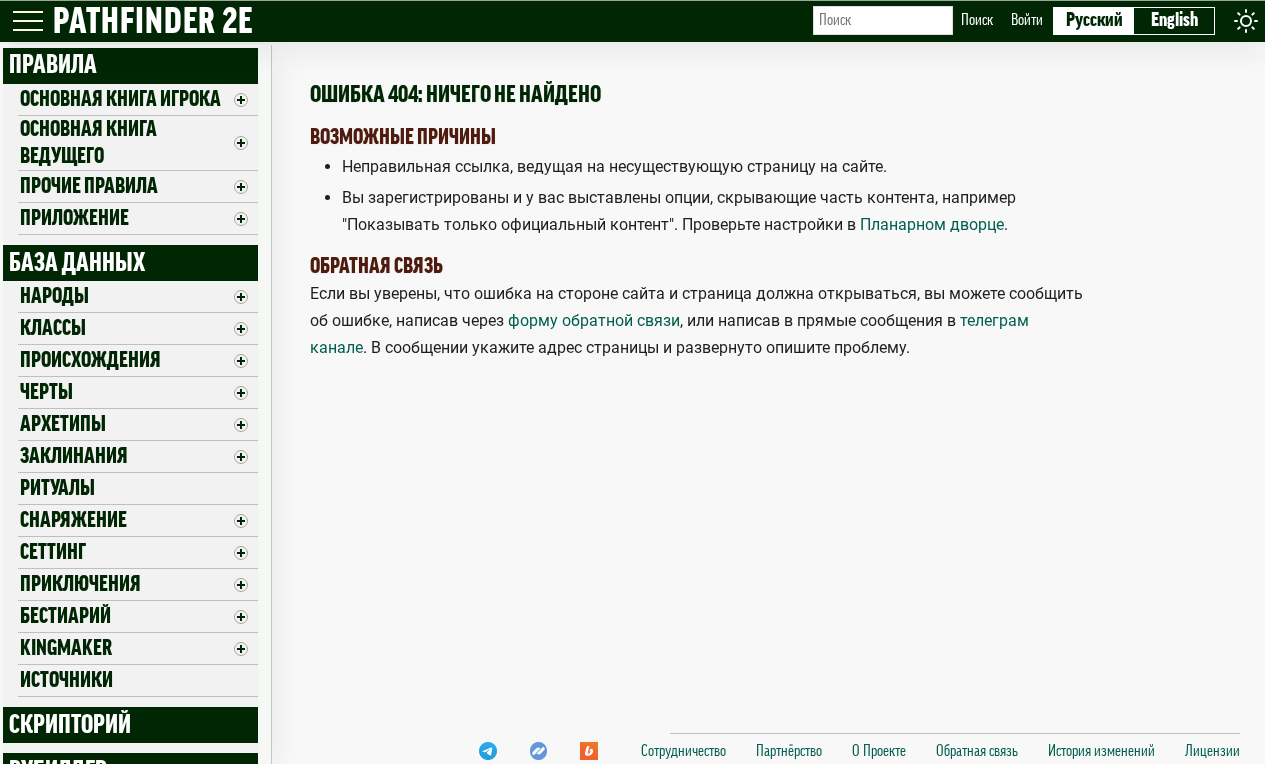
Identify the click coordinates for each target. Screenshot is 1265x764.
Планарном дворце (932, 224)
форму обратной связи (594, 320)
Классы (53, 328)
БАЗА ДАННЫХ (77, 263)
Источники (66, 680)
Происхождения (90, 360)
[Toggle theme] (1246, 20)
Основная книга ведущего (88, 142)
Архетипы (63, 424)
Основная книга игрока (120, 99)
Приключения (80, 584)
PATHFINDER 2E (153, 22)
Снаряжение (73, 520)
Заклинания (74, 456)
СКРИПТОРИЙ (70, 725)
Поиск (977, 20)
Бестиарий (65, 616)
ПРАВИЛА (53, 65)
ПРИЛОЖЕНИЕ (74, 218)
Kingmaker (66, 648)
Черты (46, 392)
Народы (54, 296)
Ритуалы (57, 488)
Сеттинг (53, 552)
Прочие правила (89, 186)
